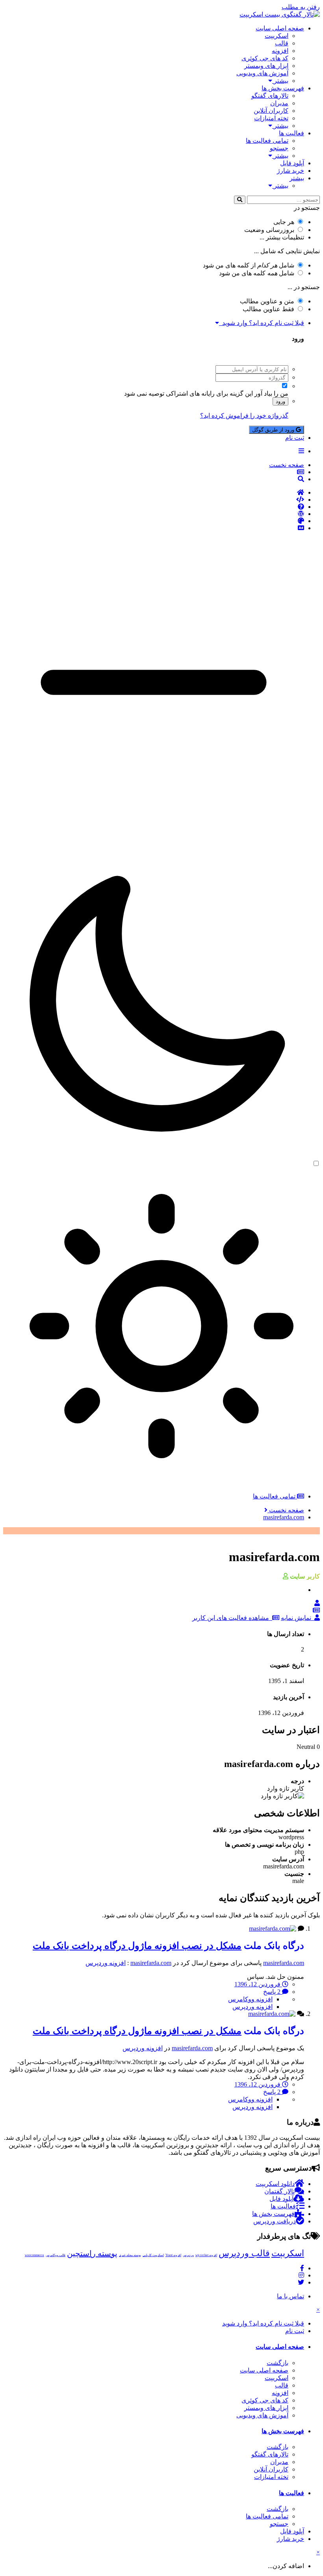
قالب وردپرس (244, 2253)
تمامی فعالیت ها (267, 141)
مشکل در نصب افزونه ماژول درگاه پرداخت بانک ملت (137, 1946)
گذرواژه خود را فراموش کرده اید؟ (244, 416)
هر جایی (284, 222)
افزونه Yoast (173, 2255)
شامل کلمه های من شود (257, 273)
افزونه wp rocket (206, 2255)
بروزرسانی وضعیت (269, 230)
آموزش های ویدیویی (262, 73)
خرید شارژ (291, 171)
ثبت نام (295, 438)
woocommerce (34, 2255)
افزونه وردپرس (106, 1963)
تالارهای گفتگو (270, 96)
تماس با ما (291, 2296)
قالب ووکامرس (56, 2255)
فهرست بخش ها (283, 88)
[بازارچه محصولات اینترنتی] (154, 528)
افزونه (280, 51)
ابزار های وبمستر (266, 66)
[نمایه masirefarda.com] (317, 1603)
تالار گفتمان (279, 2191)
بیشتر (280, 81)
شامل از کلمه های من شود (249, 265)
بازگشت (278, 2363)
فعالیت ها (291, 133)
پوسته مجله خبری (130, 2255)
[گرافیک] (154, 521)
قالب (282, 43)
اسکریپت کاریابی (153, 2255)
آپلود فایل (292, 163)
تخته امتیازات (271, 118)
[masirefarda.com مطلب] (316, 1610)
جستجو (279, 148)
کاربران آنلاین (271, 111)
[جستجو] (240, 200)
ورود (280, 401)
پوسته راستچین (92, 2253)
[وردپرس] (154, 514)
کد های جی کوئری (265, 58)
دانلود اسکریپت (275, 2184)
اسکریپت (277, 36)
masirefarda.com (284, 1963)
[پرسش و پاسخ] (154, 507)
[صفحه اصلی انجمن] (154, 493)
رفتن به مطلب (301, 7)
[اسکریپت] (154, 500)
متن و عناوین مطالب (267, 301)
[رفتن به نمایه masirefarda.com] (273, 1929)
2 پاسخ (273, 1992)
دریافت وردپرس (275, 2221)
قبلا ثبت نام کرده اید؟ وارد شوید (262, 323)
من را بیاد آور (271, 393)
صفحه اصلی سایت (280, 28)
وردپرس (188, 2255)
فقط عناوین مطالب (268, 309)
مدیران (279, 103)
